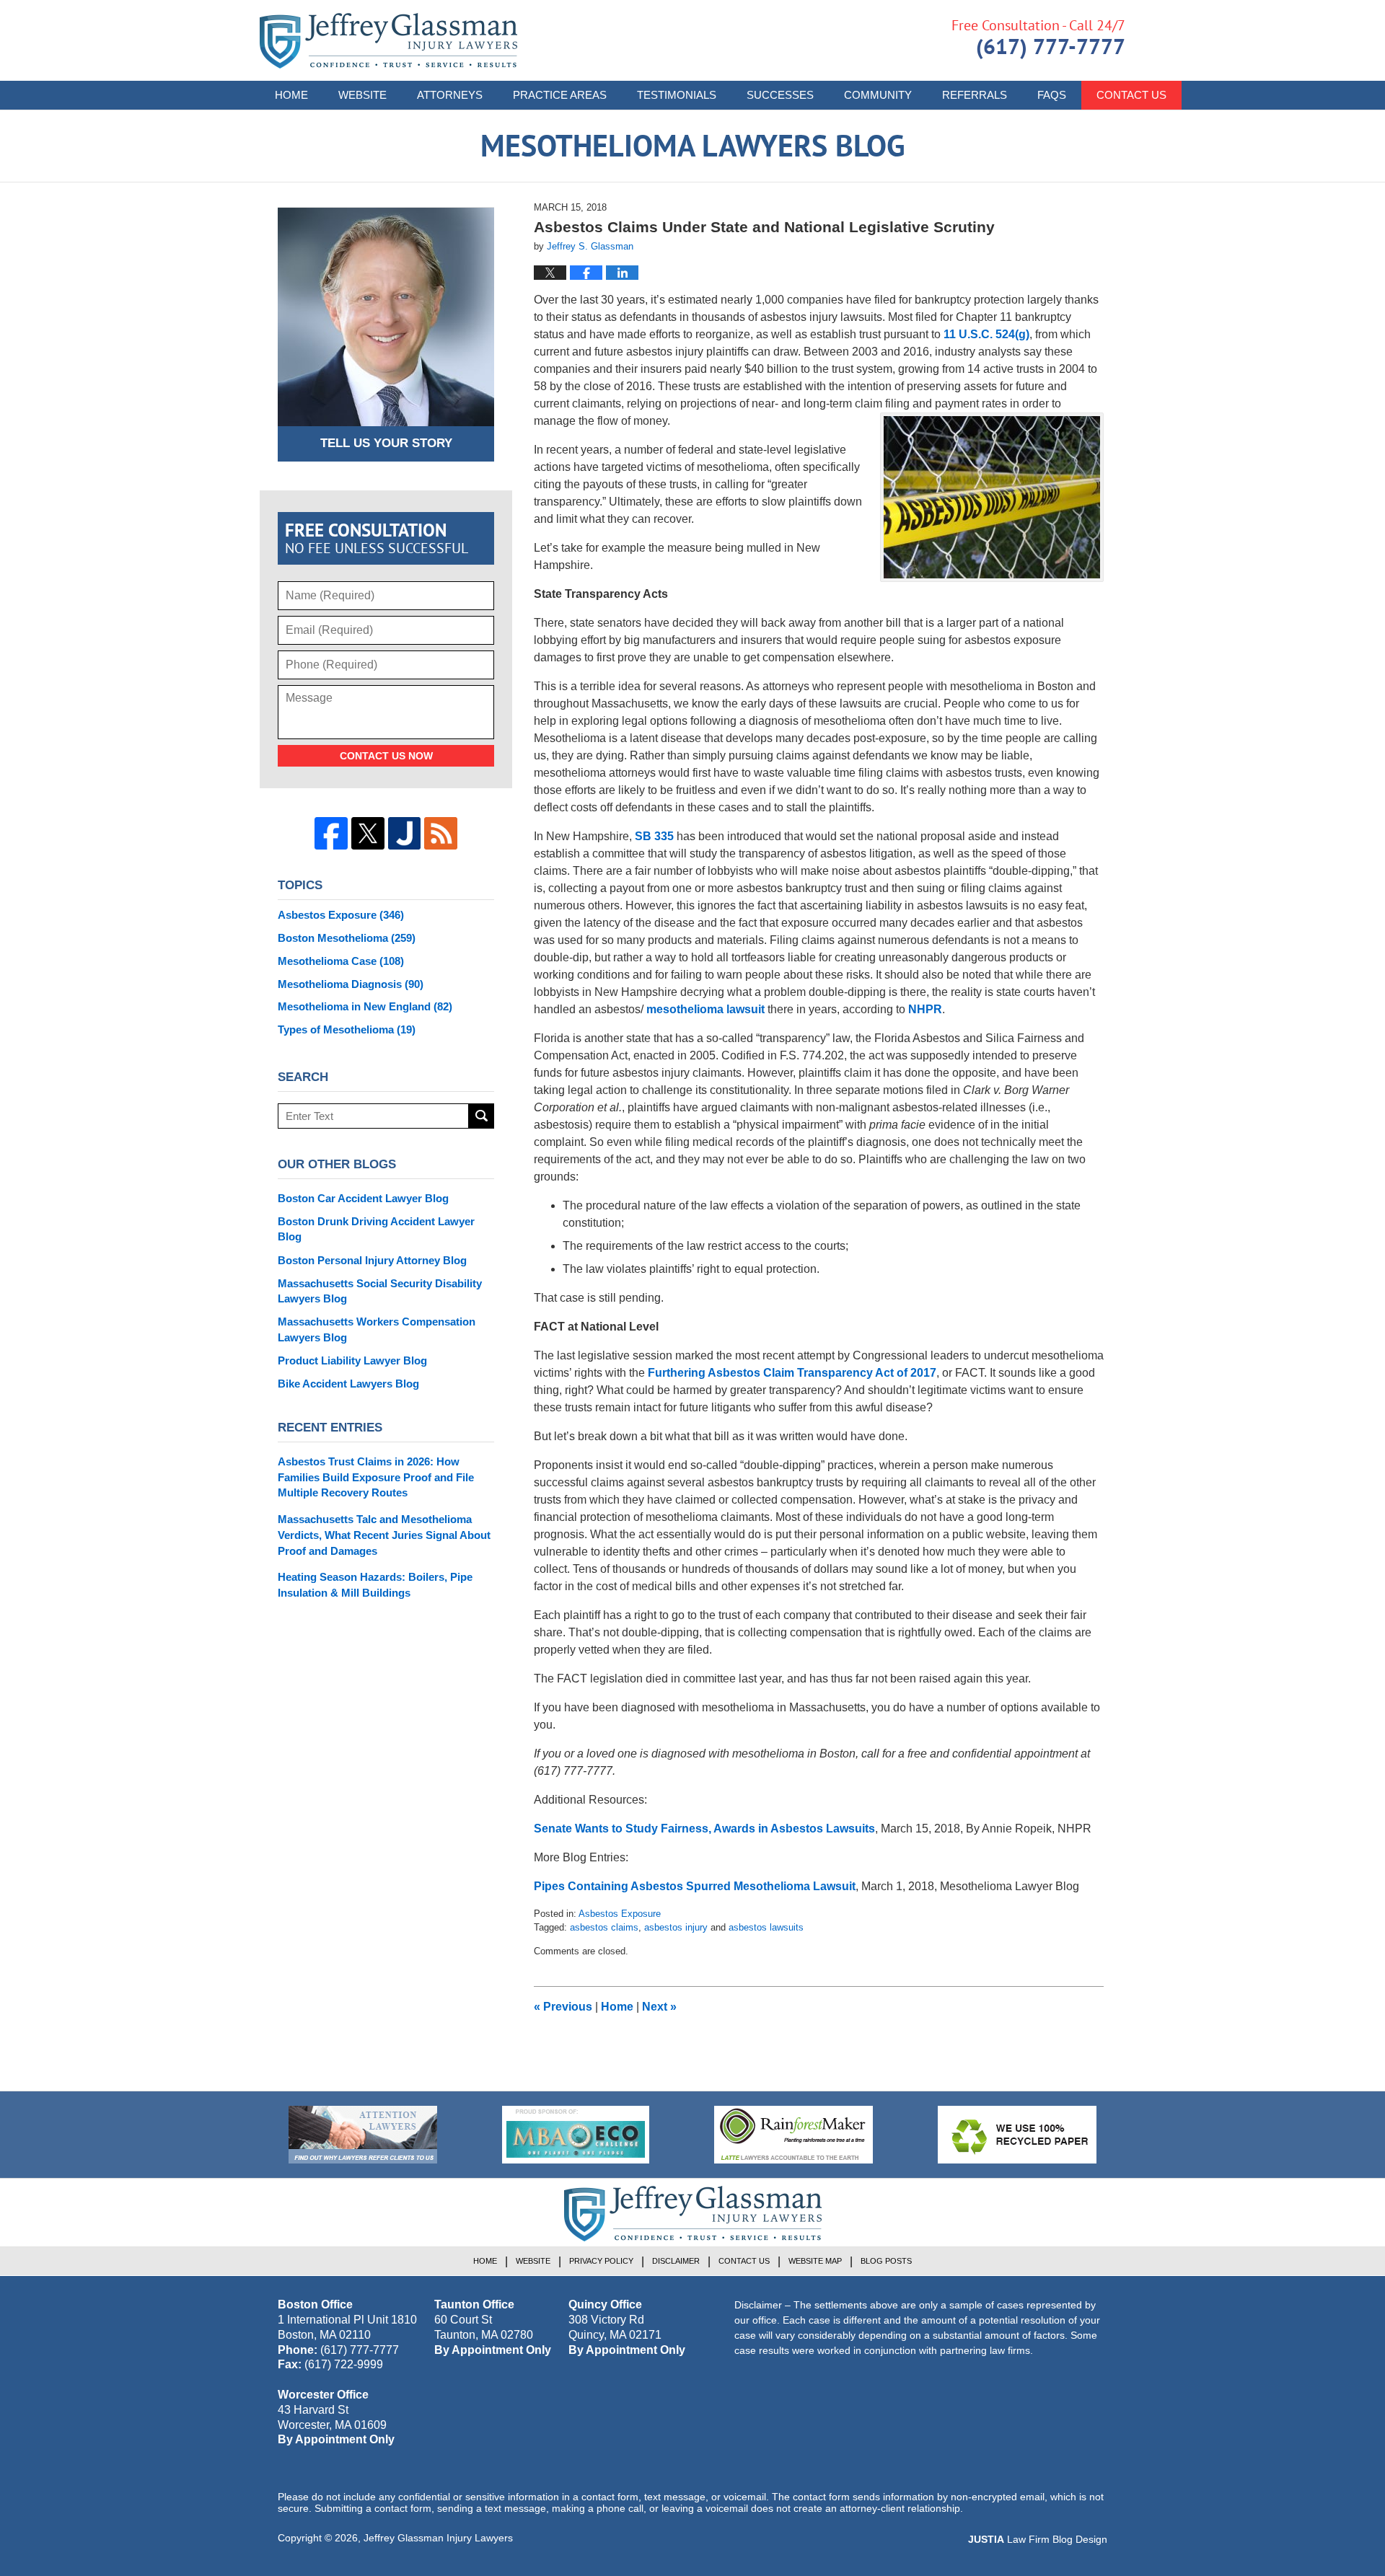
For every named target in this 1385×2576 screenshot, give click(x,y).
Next (659, 2007)
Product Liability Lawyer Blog (352, 1360)
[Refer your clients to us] (363, 2135)
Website (362, 95)
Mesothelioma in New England (365, 1006)
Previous (563, 2007)
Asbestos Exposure (620, 1914)
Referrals (975, 95)
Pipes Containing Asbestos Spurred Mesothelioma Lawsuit (695, 1886)
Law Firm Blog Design (1038, 2539)
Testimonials (677, 95)
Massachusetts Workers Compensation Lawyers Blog (377, 1329)
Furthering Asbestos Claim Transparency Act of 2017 (792, 1373)
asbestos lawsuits (766, 1927)
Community (878, 95)
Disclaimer (676, 2261)
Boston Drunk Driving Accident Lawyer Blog (376, 1229)
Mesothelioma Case (341, 961)
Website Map (815, 2261)
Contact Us (1131, 95)
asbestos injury (676, 1927)
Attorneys (450, 95)
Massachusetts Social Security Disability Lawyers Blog (380, 1291)
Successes (780, 95)
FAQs (1052, 95)
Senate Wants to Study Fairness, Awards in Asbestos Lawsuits (704, 1829)
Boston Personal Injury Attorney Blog (372, 1260)
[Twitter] (368, 834)
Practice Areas (560, 95)
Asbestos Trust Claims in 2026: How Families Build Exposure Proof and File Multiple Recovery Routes (376, 1477)
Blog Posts (886, 2261)
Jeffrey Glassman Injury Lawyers (438, 2538)
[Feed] (441, 834)
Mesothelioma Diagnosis (351, 984)
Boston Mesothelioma (347, 938)
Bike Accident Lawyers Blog (348, 1384)
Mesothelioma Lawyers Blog (388, 41)
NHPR (925, 1009)
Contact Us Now (386, 756)
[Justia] (405, 834)
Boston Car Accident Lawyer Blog (363, 1198)
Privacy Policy (601, 2261)
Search (482, 1116)
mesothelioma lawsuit (705, 1009)
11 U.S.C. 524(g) (986, 334)
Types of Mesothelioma (347, 1029)
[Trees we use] (1017, 2135)
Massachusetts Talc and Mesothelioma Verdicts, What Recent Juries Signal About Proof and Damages (384, 1535)
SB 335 (654, 836)
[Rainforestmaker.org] (793, 2135)
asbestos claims (604, 1927)
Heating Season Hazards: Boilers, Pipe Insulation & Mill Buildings (375, 1585)
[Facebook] (331, 834)
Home (291, 95)
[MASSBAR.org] (576, 2135)
